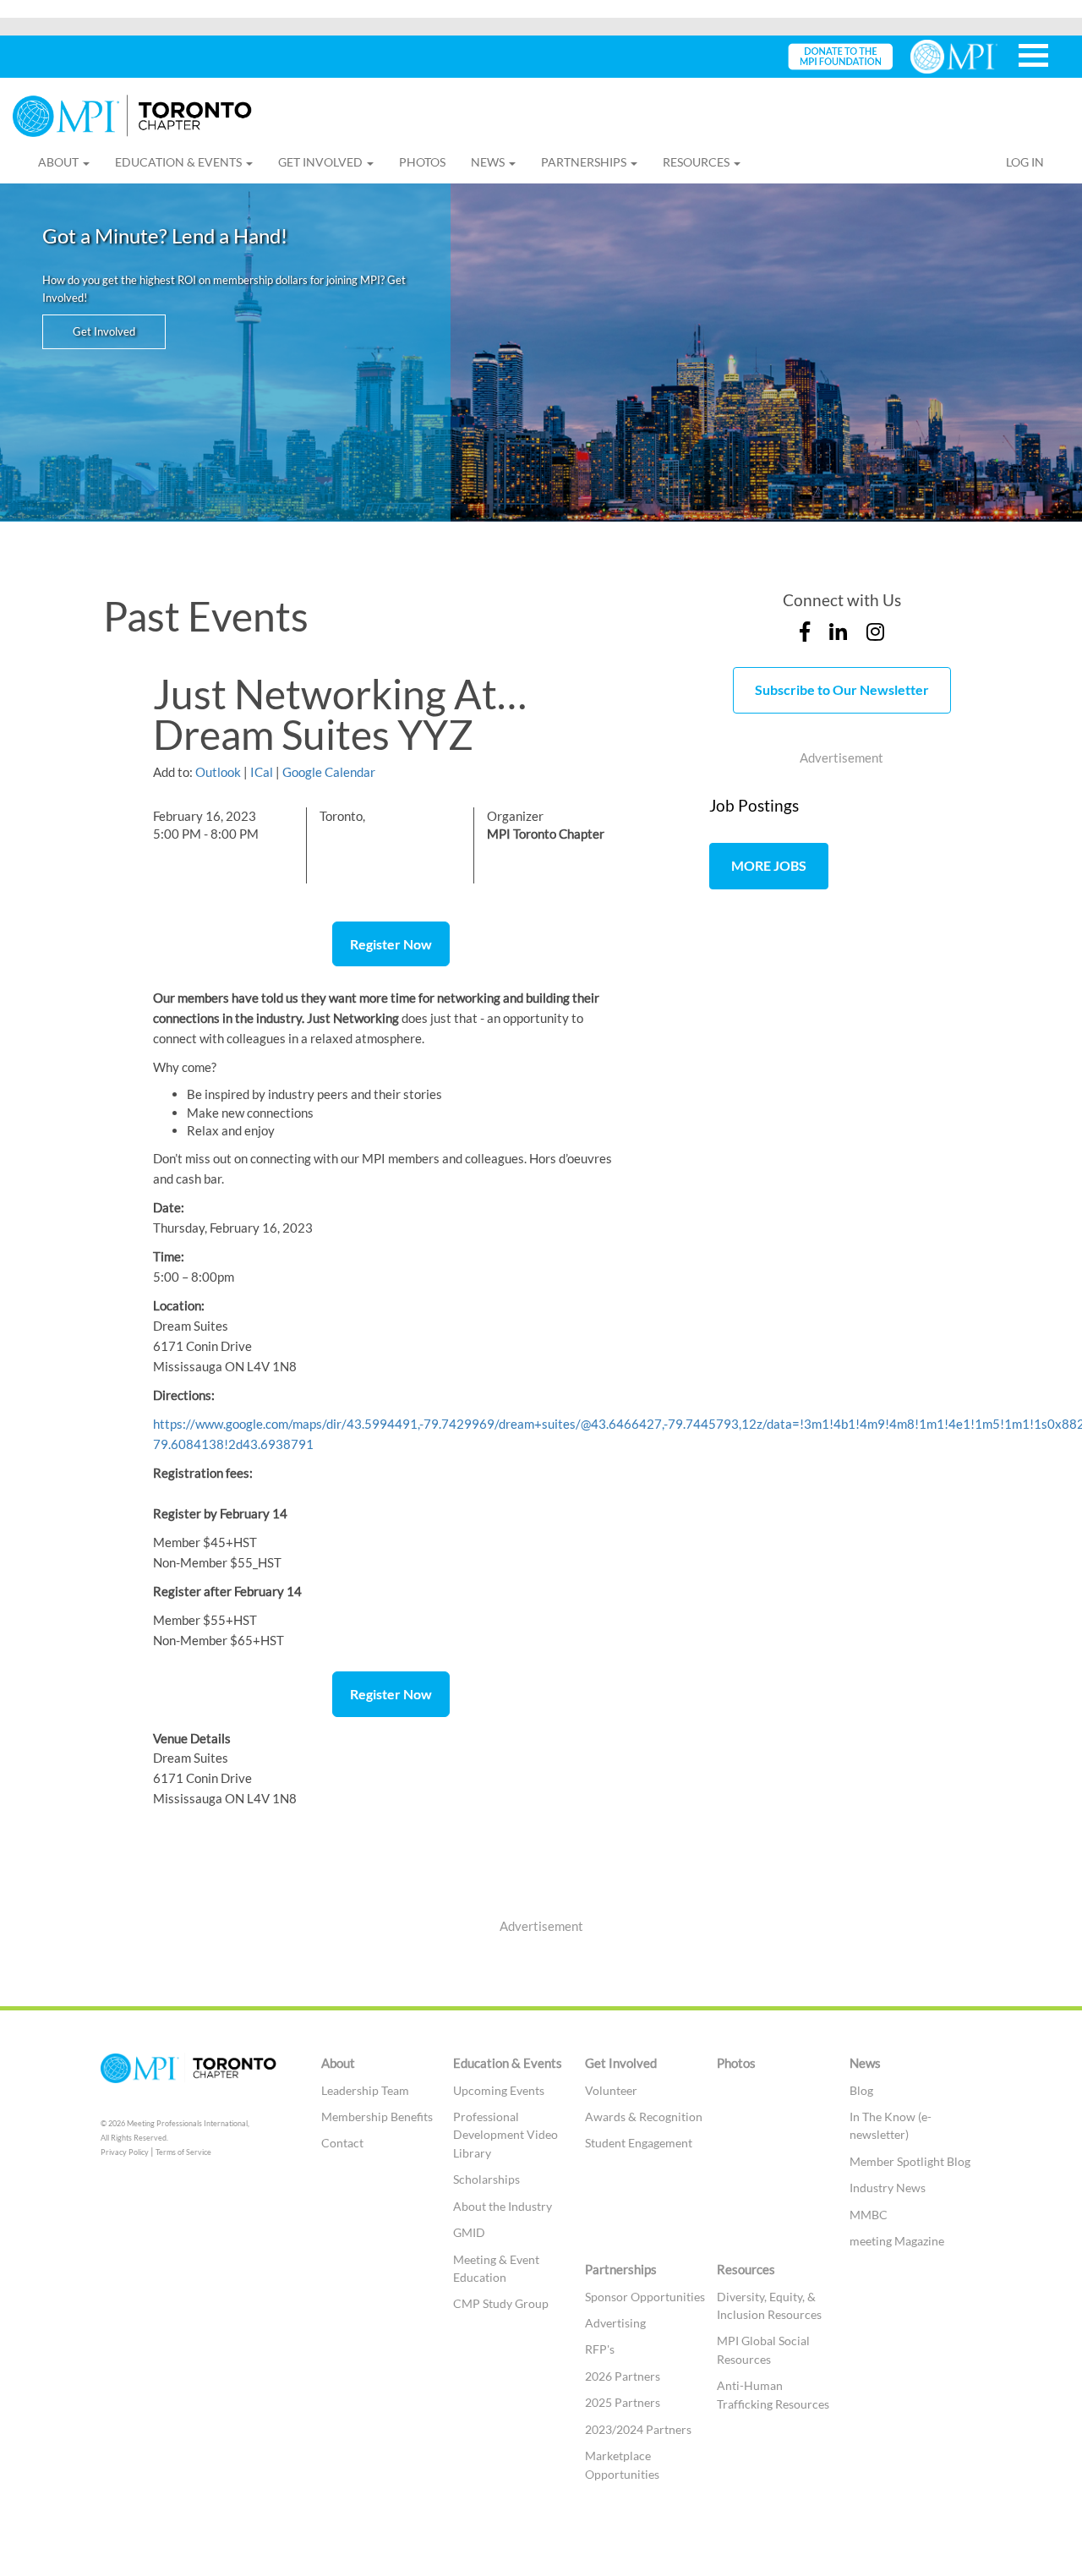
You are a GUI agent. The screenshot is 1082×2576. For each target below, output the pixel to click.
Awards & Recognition (644, 2117)
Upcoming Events (499, 2090)
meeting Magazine (897, 2241)
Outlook (218, 772)
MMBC (869, 2215)
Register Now (391, 944)
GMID (469, 2232)
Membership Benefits (377, 2117)
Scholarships (486, 2179)
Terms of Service (183, 2152)
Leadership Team (365, 2090)
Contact (342, 2143)
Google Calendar (329, 772)
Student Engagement (639, 2143)
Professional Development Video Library (505, 2135)
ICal (262, 772)
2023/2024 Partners (638, 2429)
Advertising (615, 2323)
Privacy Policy (125, 2152)
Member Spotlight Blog (910, 2161)
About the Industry (503, 2206)
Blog (861, 2090)
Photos (422, 162)
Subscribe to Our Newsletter (842, 689)
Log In (1025, 162)
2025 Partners (623, 2402)
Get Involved (104, 331)
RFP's (600, 2349)
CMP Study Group (501, 2303)
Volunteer (611, 2090)
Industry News (888, 2188)
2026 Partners (623, 2376)
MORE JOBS (769, 865)
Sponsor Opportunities (645, 2297)
